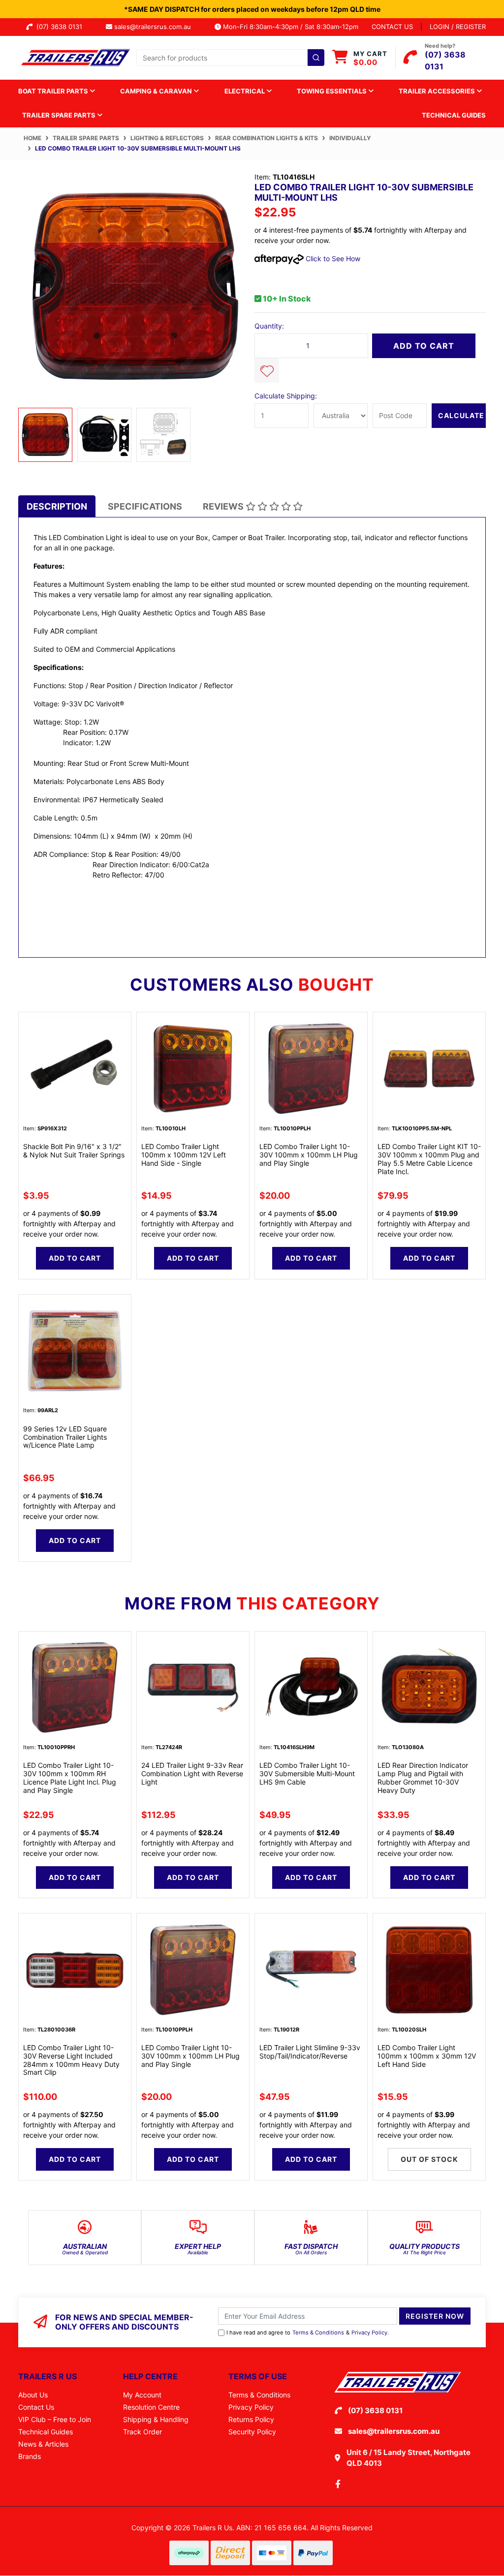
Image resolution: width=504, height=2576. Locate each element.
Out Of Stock (429, 2159)
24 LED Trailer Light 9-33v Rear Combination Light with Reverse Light (192, 1773)
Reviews (224, 506)
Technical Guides (454, 115)
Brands (30, 2456)
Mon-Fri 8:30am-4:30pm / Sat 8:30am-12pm (290, 27)
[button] (267, 370)
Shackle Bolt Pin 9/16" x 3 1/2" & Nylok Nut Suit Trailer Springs (74, 1151)
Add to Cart (424, 346)
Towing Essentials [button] (332, 91)
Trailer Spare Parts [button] (60, 115)
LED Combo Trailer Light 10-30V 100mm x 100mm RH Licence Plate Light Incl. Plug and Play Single (70, 1777)
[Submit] (316, 58)
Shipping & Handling (156, 2419)
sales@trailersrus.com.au (156, 27)
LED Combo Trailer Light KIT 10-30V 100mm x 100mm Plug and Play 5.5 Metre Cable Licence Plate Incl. (429, 1159)
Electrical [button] (245, 91)
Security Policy (252, 2432)
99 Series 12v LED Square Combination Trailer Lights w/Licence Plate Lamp (65, 1437)
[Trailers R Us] (75, 57)
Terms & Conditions (318, 2333)
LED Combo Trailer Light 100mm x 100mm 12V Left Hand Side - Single (184, 1155)
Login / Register (458, 27)
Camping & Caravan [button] (157, 91)
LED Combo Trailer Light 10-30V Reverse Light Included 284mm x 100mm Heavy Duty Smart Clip (71, 2060)
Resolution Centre (151, 2407)
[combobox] (230, 58)
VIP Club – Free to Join (55, 2419)
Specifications (145, 506)
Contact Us (36, 2407)
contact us (392, 27)
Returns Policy (251, 2419)
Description (57, 506)
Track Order (142, 2432)
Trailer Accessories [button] (438, 91)
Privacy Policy (369, 2333)
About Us (33, 2395)
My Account (142, 2395)
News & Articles (43, 2444)
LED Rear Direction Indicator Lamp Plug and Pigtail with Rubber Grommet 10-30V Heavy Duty (423, 1777)
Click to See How (332, 258)
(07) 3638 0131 (61, 27)
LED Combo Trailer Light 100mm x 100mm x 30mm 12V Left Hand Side (427, 2056)
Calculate (461, 415)
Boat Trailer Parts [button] (54, 91)
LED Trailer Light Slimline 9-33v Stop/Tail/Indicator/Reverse (310, 2052)
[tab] (57, 506)
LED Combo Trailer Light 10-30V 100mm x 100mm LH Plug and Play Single (309, 1155)
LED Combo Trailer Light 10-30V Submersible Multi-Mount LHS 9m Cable (307, 1773)
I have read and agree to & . (308, 2333)
